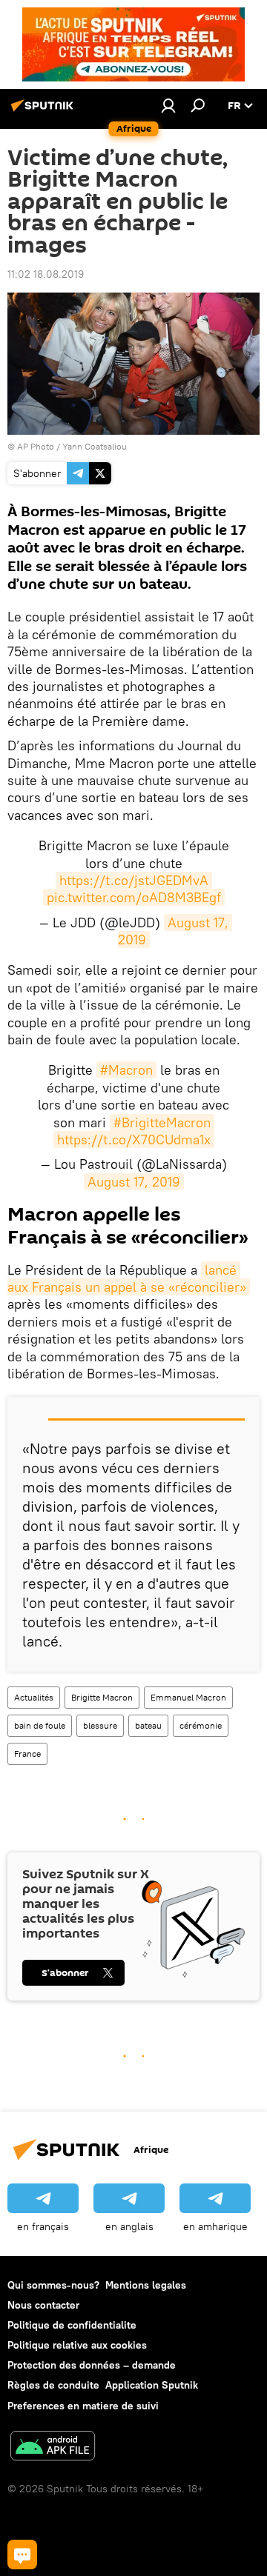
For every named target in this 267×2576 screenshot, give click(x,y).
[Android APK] (53, 2447)
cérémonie (201, 1725)
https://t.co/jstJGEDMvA (134, 880)
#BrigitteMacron (162, 1122)
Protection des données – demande (92, 2365)
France (27, 1754)
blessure (100, 1725)
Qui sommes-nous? (53, 2285)
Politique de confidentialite (72, 2325)
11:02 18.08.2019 (46, 274)
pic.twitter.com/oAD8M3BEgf (134, 897)
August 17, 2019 (175, 931)
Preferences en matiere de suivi (83, 2406)
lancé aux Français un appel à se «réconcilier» (127, 1278)
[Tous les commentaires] (22, 2555)
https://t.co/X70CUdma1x (134, 1139)
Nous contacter (43, 2305)
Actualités (34, 1697)
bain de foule (40, 1725)
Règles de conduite (53, 2385)
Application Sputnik (152, 2385)
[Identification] (168, 105)
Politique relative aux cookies (77, 2345)
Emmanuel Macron (188, 1697)
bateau (148, 1725)
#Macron (126, 1070)
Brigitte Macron (102, 1697)
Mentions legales (146, 2285)
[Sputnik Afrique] (44, 111)
